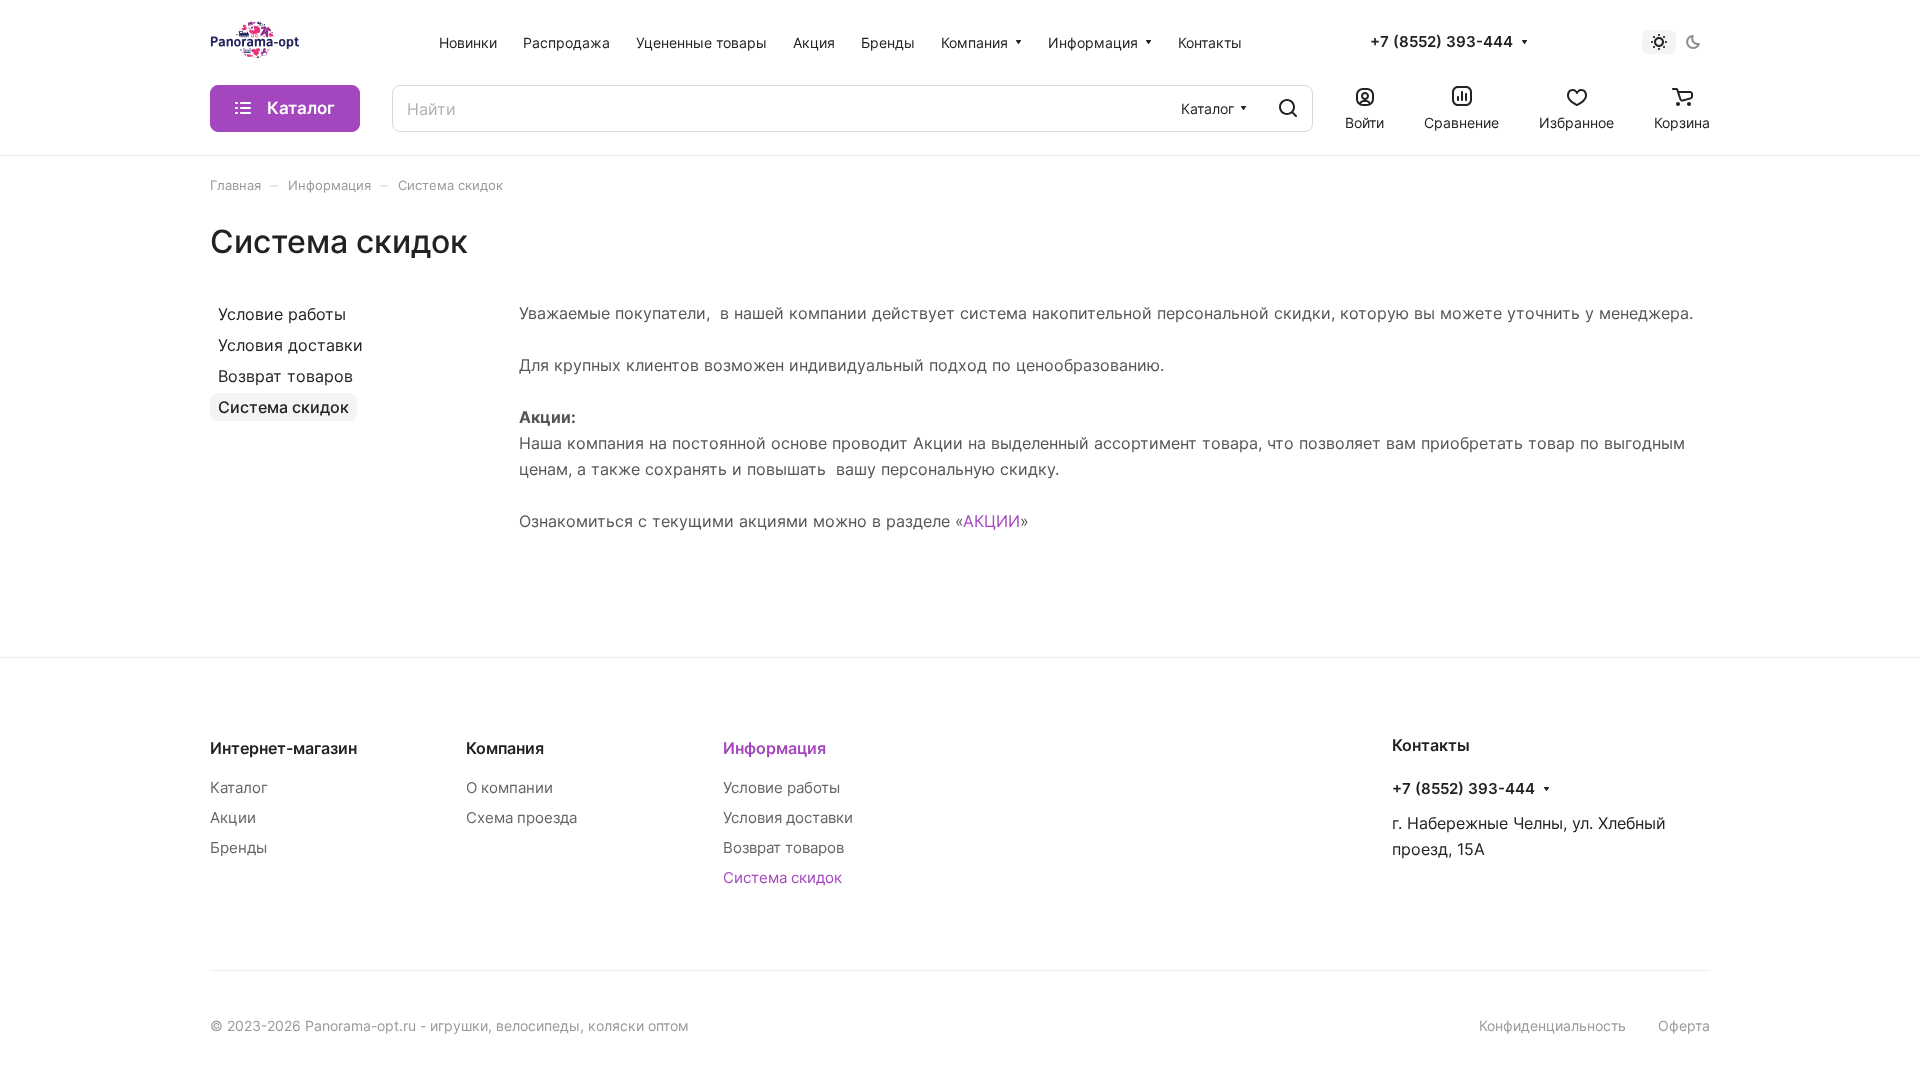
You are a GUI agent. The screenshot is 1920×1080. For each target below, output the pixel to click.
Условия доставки (290, 345)
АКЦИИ (991, 521)
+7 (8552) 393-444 (1441, 42)
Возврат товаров (285, 376)
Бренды (238, 847)
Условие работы (282, 314)
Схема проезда (521, 817)
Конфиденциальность (1552, 1025)
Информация (774, 748)
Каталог (239, 787)
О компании (509, 787)
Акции (233, 817)
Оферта (1684, 1025)
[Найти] (1288, 108)
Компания (505, 748)
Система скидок (283, 407)
